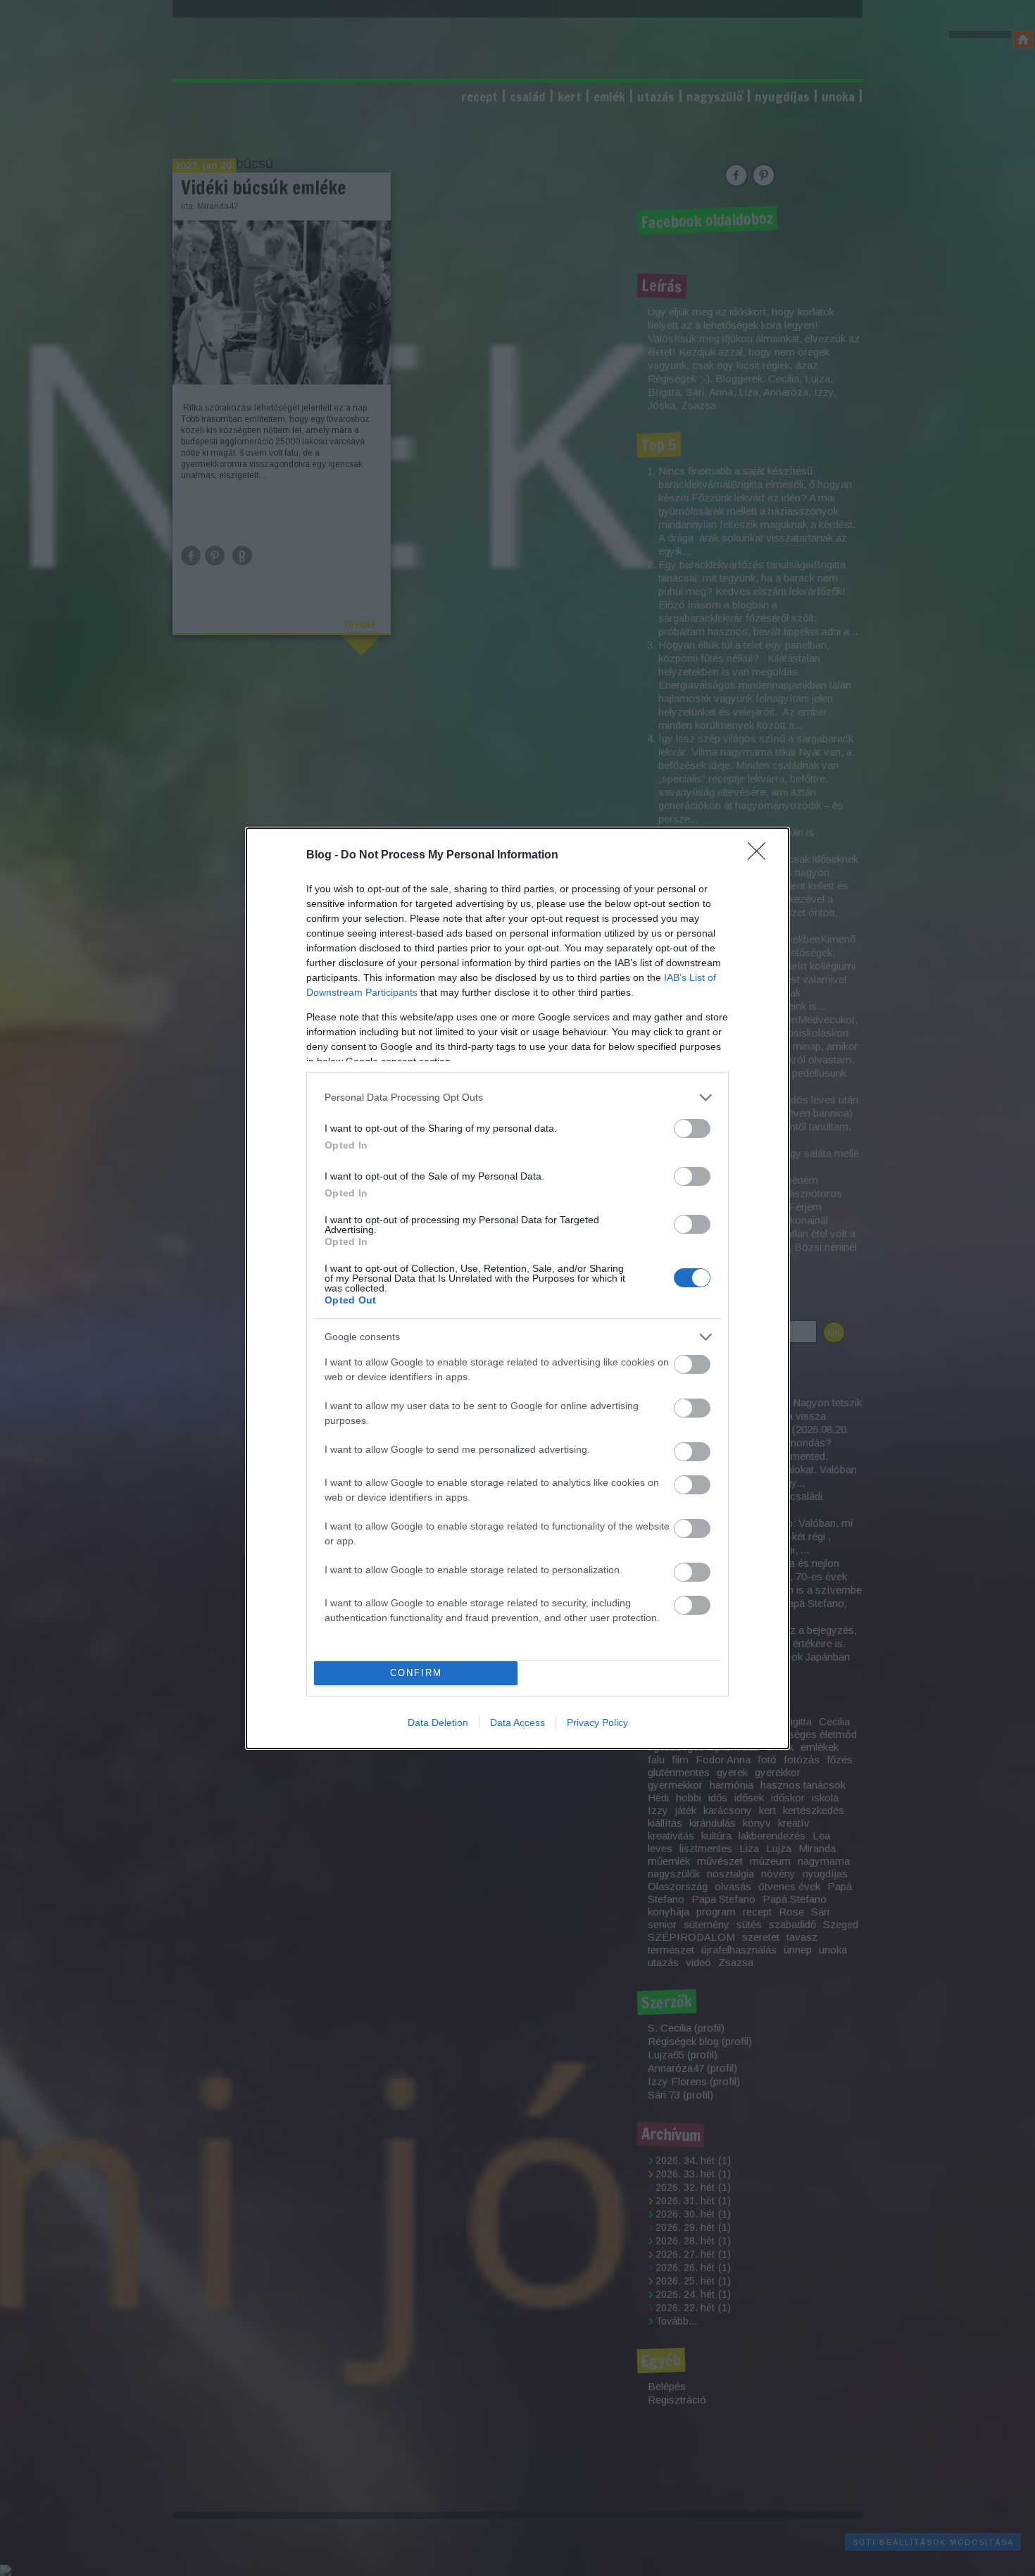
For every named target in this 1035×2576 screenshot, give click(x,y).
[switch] (692, 1128)
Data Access (517, 1722)
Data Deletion (438, 1722)
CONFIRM (416, 1673)
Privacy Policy (597, 1722)
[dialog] (517, 1288)
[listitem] (517, 1098)
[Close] (761, 856)
